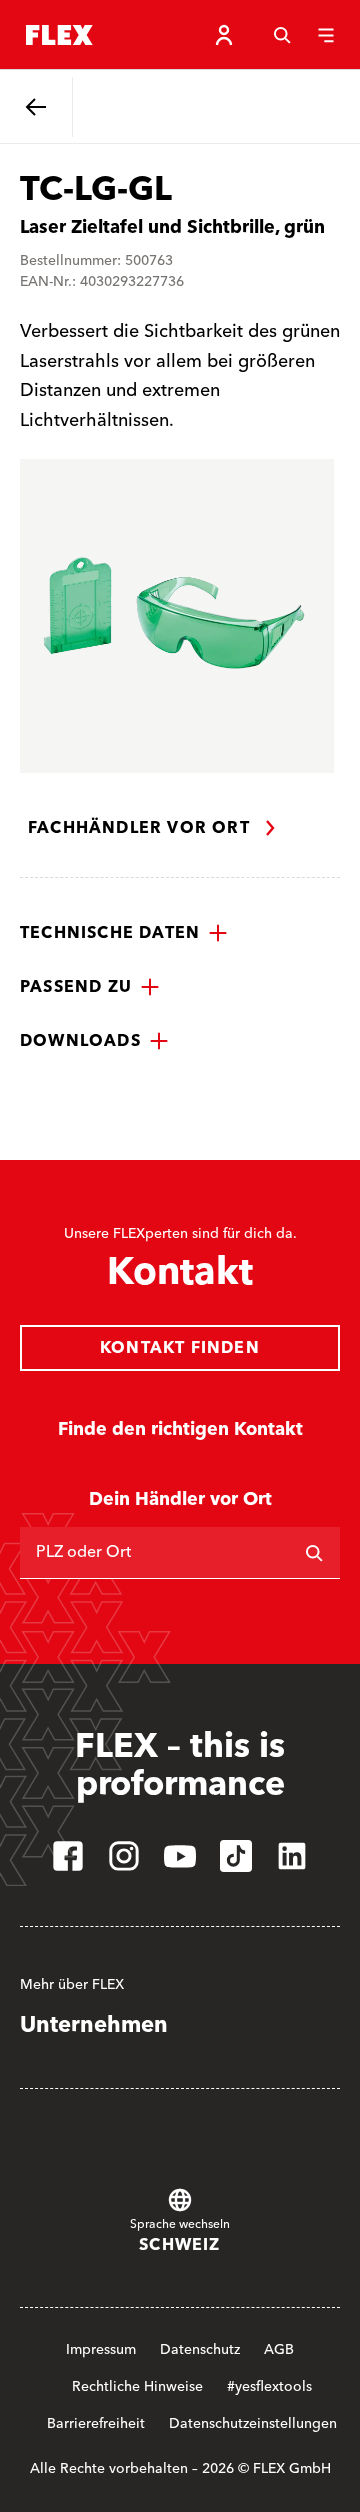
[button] (124, 933)
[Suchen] (314, 1553)
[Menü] (326, 35)
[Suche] (282, 35)
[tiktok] (236, 1856)
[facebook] (68, 1856)
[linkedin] (292, 1856)
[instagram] (124, 1856)
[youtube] (180, 1856)
